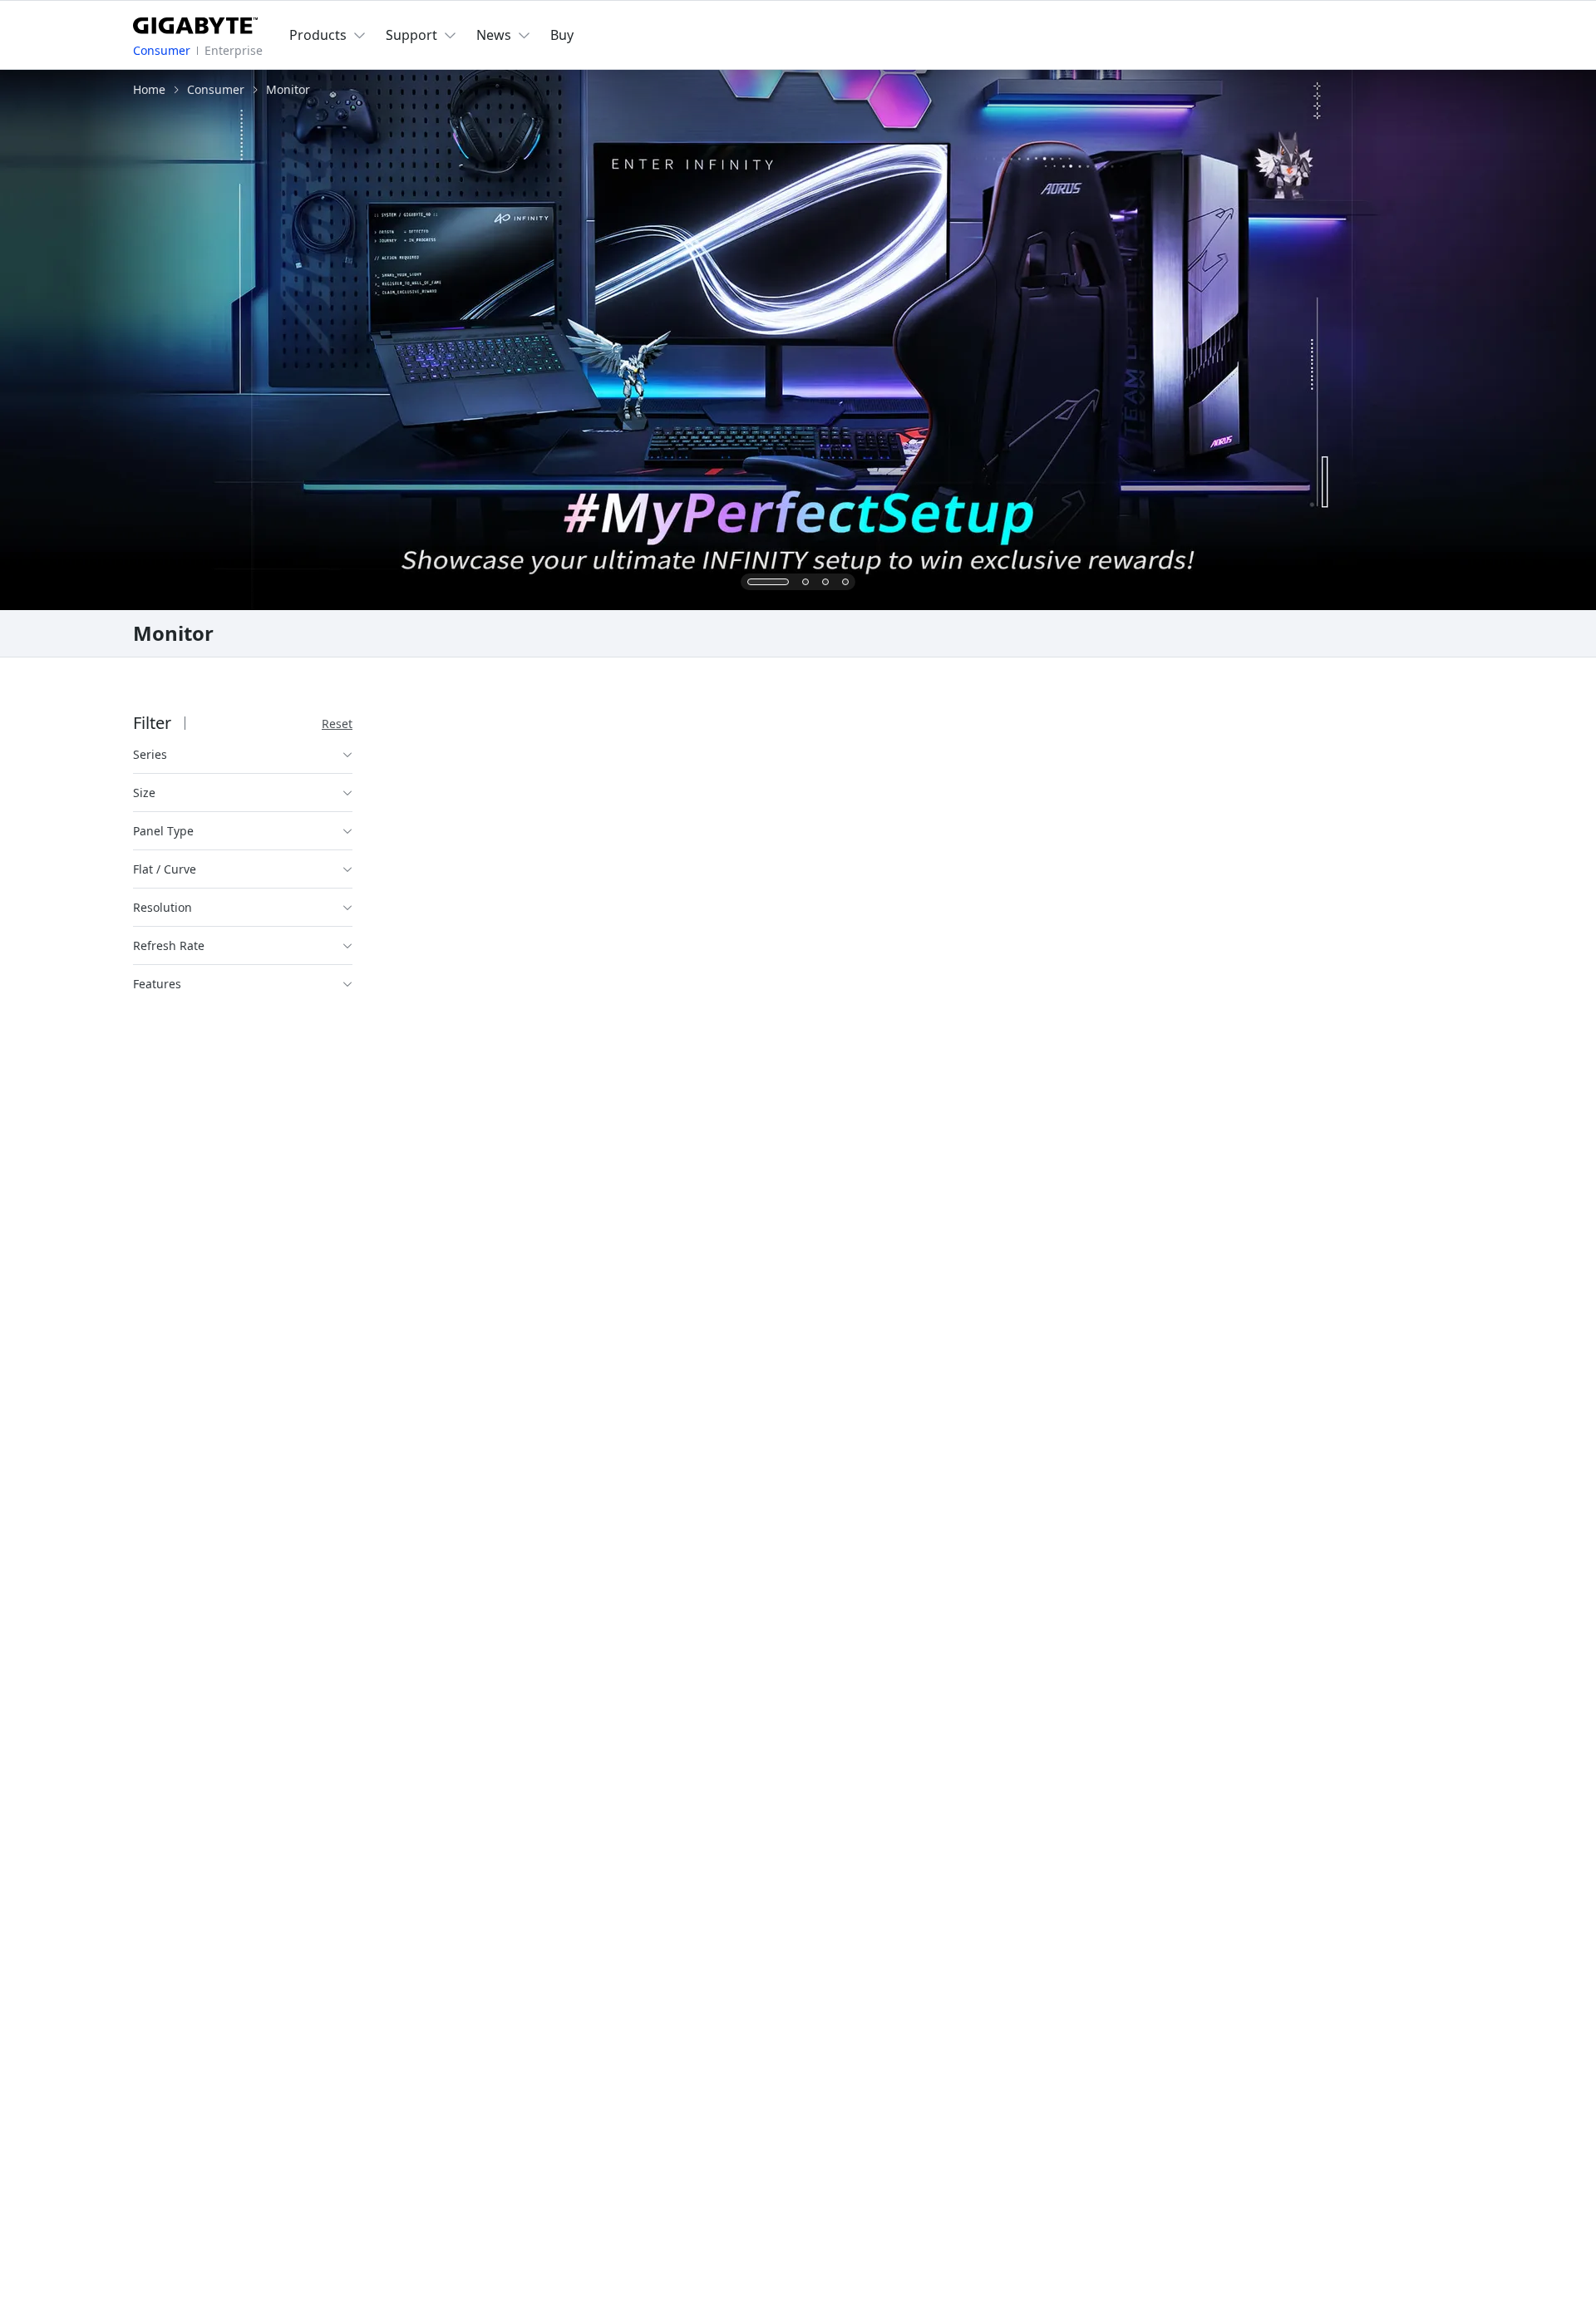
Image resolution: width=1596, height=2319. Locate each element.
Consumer (162, 50)
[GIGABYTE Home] (195, 22)
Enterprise (234, 50)
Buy (562, 35)
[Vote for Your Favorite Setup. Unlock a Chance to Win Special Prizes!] (798, 340)
